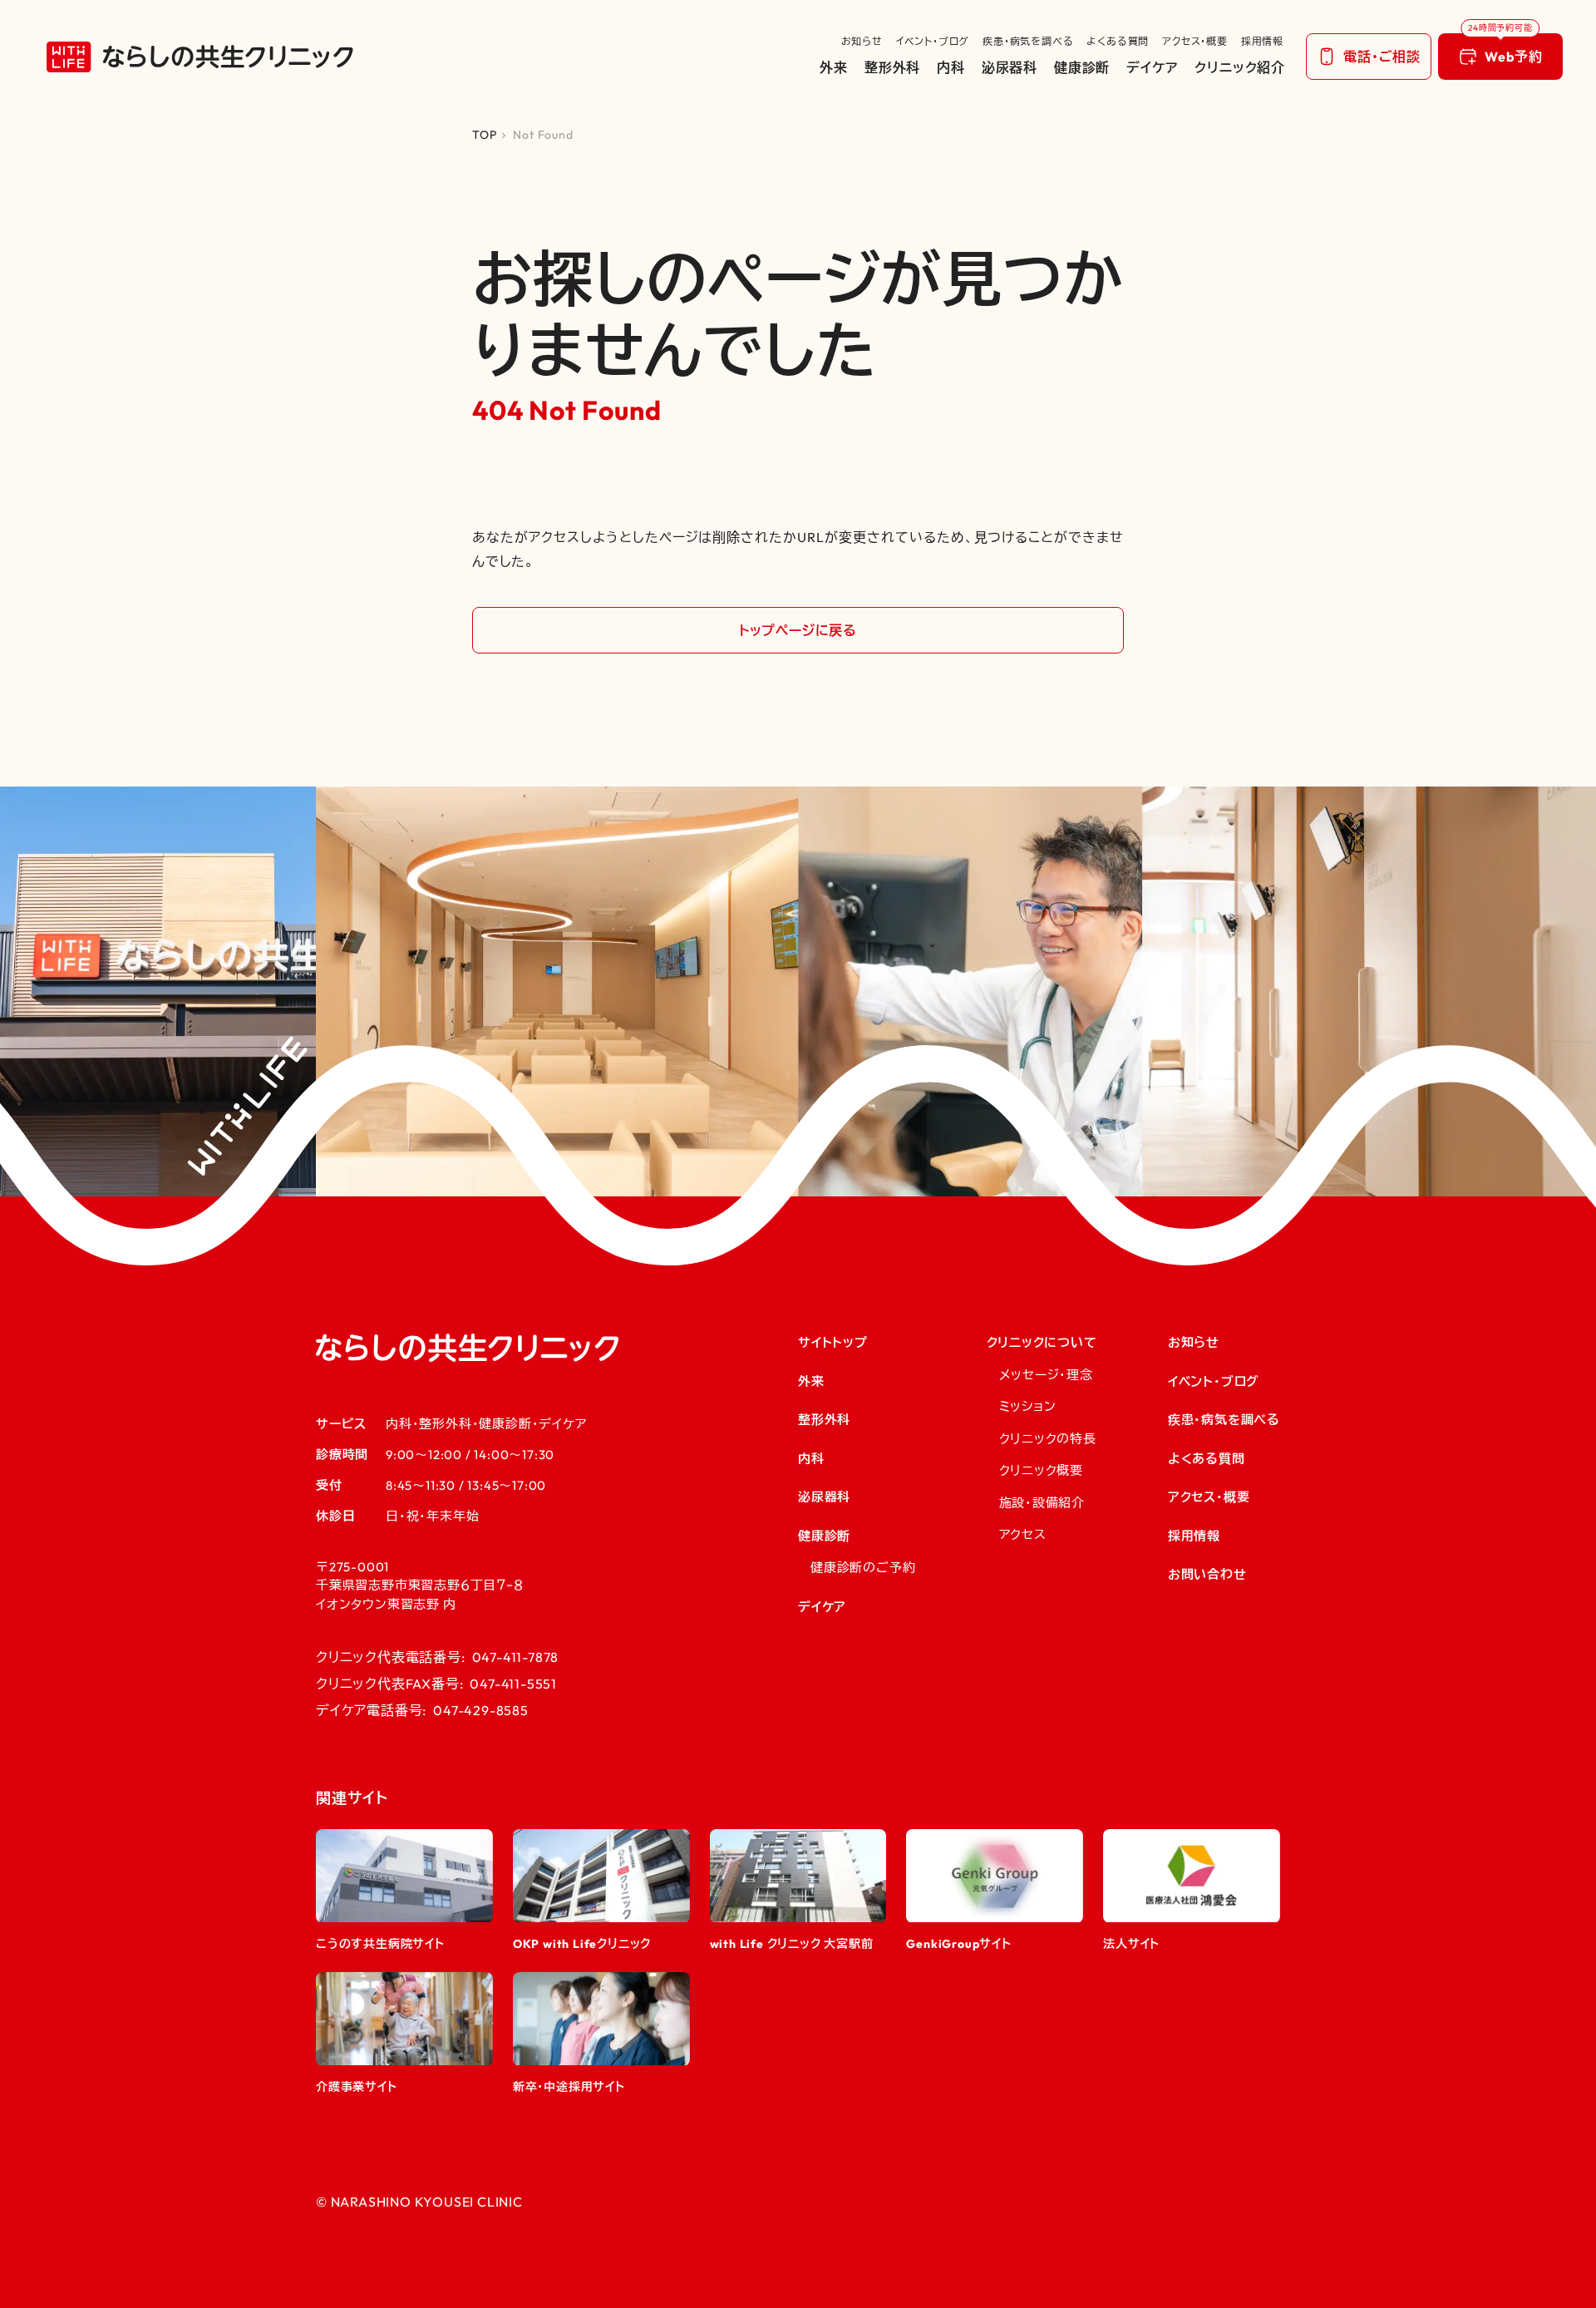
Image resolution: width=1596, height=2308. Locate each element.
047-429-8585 (481, 1710)
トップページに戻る (798, 630)
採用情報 (1262, 41)
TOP (484, 135)
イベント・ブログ (933, 41)
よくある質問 (1118, 41)
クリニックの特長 (1048, 1439)
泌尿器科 (1010, 67)
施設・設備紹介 (1042, 1503)
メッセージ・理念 (1046, 1375)
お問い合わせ (1207, 1574)
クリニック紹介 (1240, 67)
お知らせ (862, 41)
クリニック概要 (1042, 1470)
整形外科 (892, 67)
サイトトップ (833, 1342)
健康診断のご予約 (863, 1568)
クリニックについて (1042, 1342)
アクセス (1023, 1534)
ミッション (1028, 1406)
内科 (951, 67)
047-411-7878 (516, 1657)
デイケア (1152, 67)
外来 (834, 67)
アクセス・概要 (1195, 41)
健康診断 (1082, 67)
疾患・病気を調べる (1028, 41)
